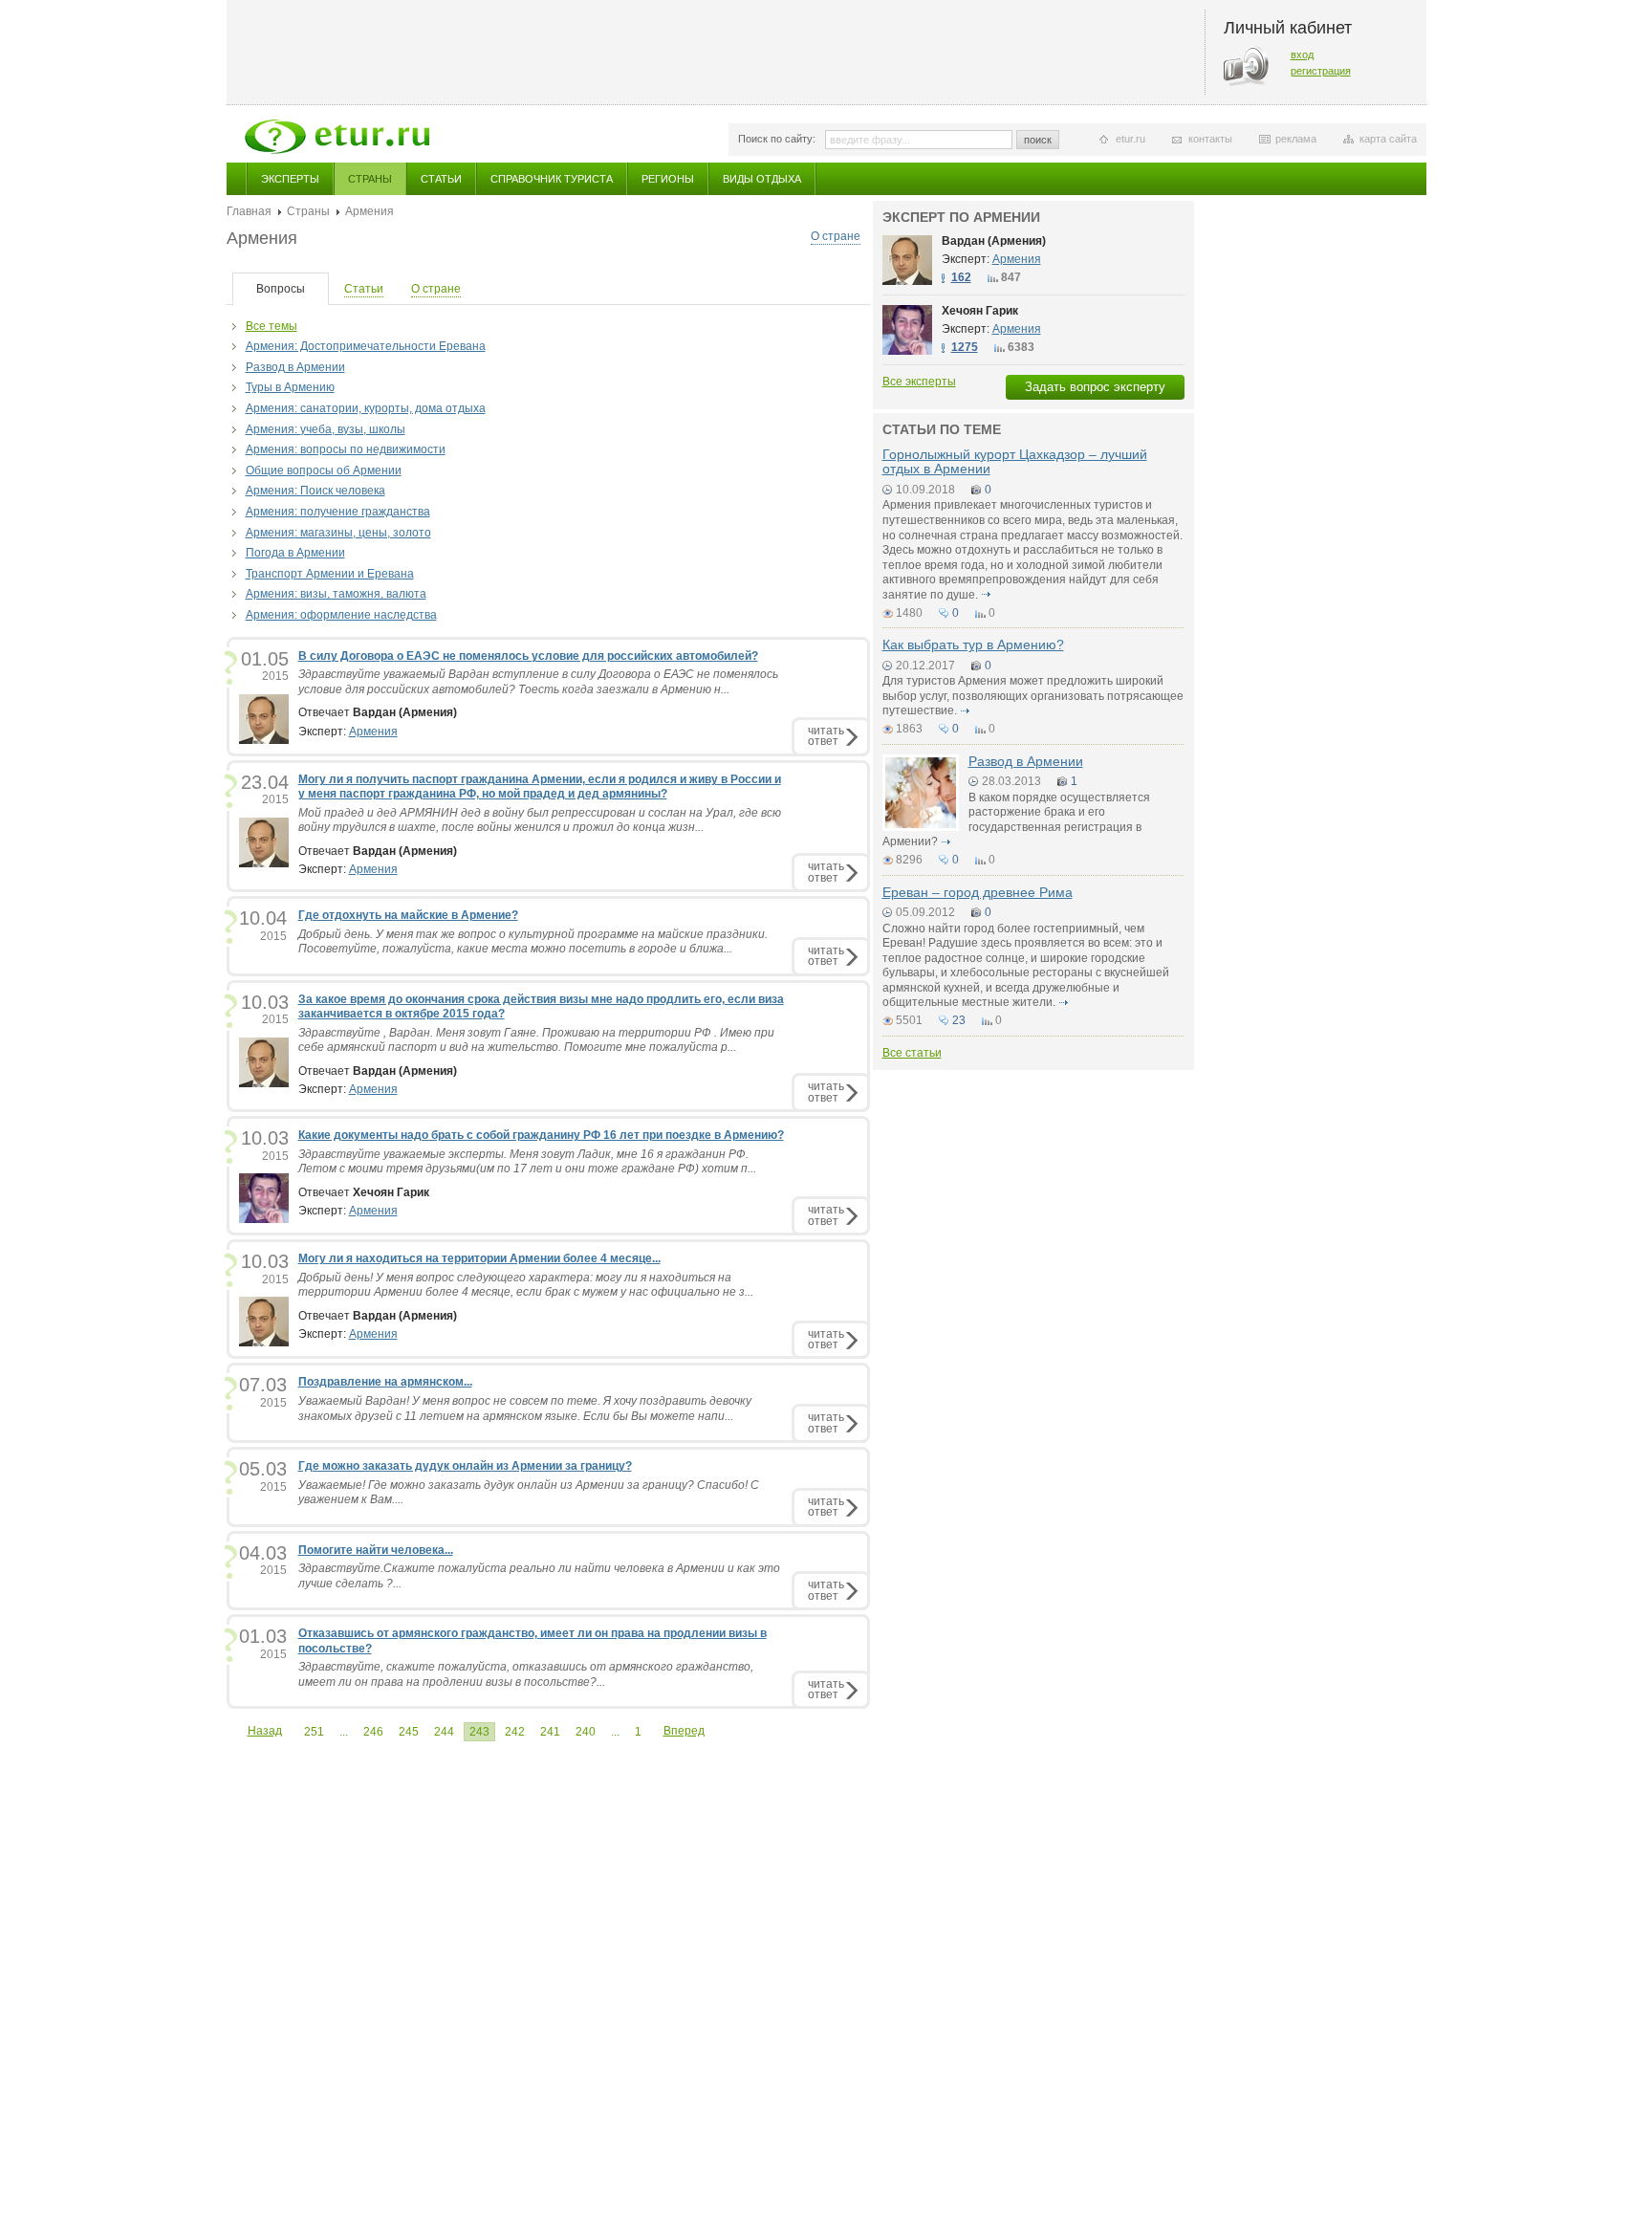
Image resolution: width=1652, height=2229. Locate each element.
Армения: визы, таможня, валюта (336, 594)
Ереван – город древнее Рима (978, 892)
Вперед (684, 1731)
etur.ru (1130, 139)
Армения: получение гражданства (338, 512)
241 (550, 1732)
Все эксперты (919, 382)
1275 (965, 347)
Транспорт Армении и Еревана (330, 574)
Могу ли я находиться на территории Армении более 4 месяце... (479, 1258)
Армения (373, 732)
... (344, 1732)
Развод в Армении (295, 367)
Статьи (441, 179)
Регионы (668, 179)
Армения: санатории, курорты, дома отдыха (366, 408)
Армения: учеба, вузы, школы (326, 429)
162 (961, 277)
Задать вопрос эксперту (1095, 387)
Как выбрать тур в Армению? (973, 645)
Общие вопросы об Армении (324, 470)
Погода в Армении (295, 553)
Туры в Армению (290, 387)
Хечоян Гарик (980, 311)
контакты (1210, 139)
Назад (265, 1731)
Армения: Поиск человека (315, 491)
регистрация (1321, 71)
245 (409, 1732)
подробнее (987, 595)
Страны (370, 179)
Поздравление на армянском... (385, 1382)
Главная (249, 211)
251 (314, 1732)
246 (373, 1732)
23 (959, 1020)
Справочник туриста (552, 179)
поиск (1038, 140)
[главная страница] (337, 137)
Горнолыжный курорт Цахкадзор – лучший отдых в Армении (1015, 461)
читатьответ (826, 736)
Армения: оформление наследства (341, 615)
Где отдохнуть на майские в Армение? (408, 915)
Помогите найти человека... (376, 1550)
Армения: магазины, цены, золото (338, 533)
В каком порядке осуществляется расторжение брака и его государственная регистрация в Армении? (1016, 820)
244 (444, 1732)
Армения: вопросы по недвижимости (346, 449)
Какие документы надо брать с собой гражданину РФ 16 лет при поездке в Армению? (541, 1135)
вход (1302, 55)
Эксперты (290, 179)
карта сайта (1388, 139)
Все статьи (912, 1053)
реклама (1296, 139)
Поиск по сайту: (777, 139)
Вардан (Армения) (994, 241)
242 (515, 1732)
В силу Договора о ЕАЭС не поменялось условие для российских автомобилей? (528, 656)
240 (586, 1732)
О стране (836, 236)
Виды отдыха (762, 179)
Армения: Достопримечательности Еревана (366, 346)
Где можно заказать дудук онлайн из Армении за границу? (465, 1466)
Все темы (272, 326)
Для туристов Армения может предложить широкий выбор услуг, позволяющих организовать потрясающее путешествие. (1033, 696)
